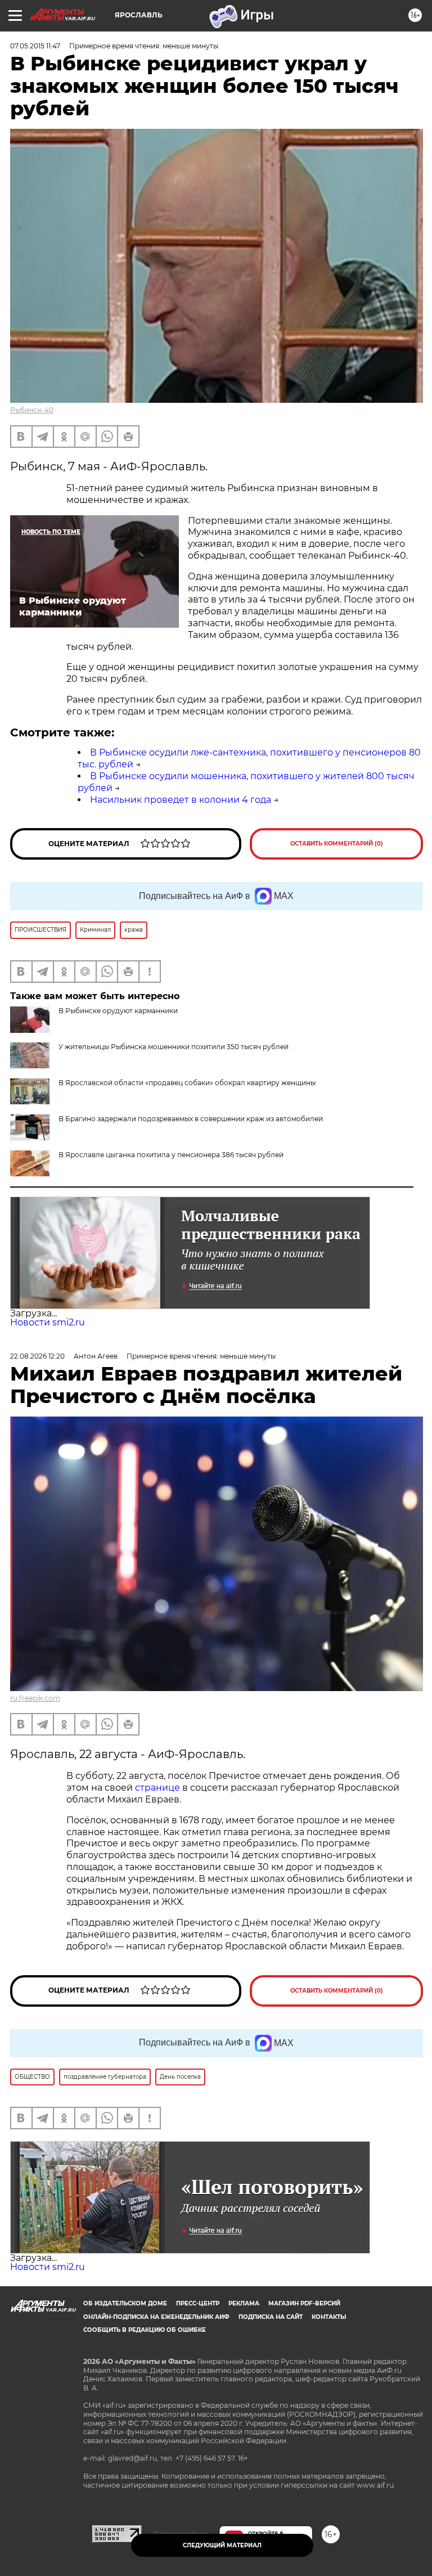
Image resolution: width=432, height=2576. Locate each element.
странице (157, 1788)
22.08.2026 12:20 (37, 1356)
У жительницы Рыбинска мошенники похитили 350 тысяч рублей (174, 1047)
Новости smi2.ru (48, 1322)
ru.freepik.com (35, 1698)
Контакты (329, 2317)
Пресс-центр (198, 2303)
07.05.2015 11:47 (35, 46)
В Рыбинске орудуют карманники (118, 1011)
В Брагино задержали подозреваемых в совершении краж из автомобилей (191, 1119)
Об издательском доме (125, 2303)
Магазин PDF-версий (304, 2303)
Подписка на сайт (271, 2317)
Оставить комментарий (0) (337, 844)
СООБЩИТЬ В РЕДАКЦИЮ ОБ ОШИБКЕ (145, 2330)
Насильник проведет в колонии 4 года (181, 800)
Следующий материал (222, 2545)
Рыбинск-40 (32, 410)
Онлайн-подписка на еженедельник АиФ (156, 2317)
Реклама (244, 2303)
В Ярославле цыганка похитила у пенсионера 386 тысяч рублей (171, 1155)
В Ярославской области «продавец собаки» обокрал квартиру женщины (187, 1083)
